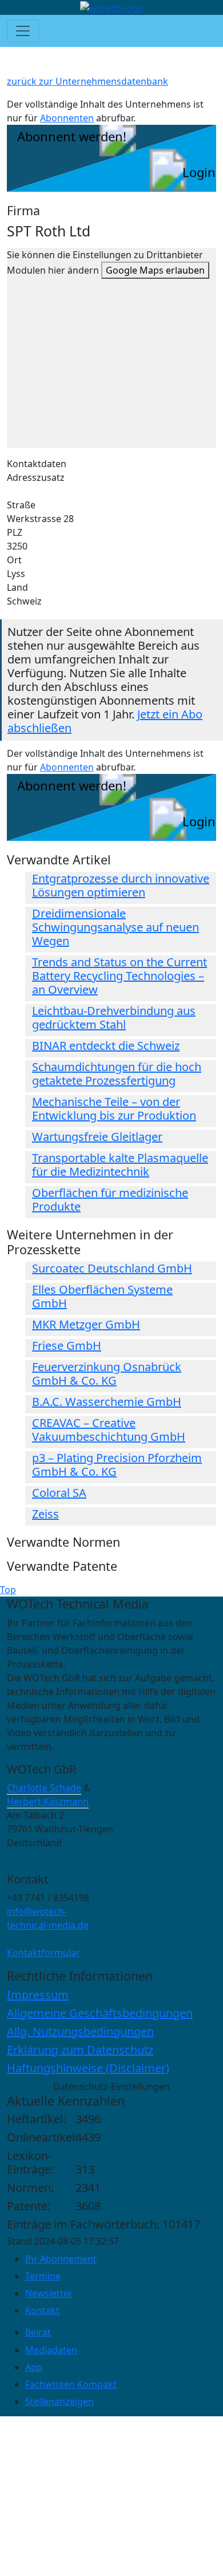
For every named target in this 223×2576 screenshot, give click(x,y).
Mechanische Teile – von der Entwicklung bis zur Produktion (114, 1109)
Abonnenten (67, 118)
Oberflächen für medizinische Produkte (110, 1200)
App (34, 2367)
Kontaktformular (43, 1953)
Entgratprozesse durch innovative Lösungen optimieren (121, 885)
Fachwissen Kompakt (71, 2384)
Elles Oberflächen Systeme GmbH (102, 1296)
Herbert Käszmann (48, 1801)
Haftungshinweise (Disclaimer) (88, 2068)
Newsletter (49, 2293)
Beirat (38, 2332)
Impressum (38, 1995)
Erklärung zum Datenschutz (80, 2050)
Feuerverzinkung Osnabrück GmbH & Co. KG (107, 1374)
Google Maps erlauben (155, 270)
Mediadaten (51, 2350)
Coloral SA (59, 1493)
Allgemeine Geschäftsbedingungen (100, 2013)
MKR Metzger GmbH (86, 1324)
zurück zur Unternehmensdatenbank (87, 81)
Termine (43, 2276)
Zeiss (45, 1514)
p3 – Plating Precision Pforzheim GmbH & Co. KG (117, 1465)
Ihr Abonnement (61, 2259)
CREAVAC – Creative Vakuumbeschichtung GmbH (109, 1430)
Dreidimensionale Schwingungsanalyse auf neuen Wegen (116, 927)
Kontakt (42, 2310)
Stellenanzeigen (59, 2401)
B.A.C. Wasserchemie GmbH (107, 1402)
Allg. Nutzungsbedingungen (80, 2031)
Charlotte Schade (44, 1788)
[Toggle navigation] (23, 31)
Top (8, 1590)
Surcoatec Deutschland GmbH (112, 1268)
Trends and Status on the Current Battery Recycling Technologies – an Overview (120, 976)
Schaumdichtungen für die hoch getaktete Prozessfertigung (117, 1074)
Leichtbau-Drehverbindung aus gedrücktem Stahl (114, 1018)
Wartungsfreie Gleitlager (97, 1137)
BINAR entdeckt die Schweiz (106, 1046)
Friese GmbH (67, 1346)
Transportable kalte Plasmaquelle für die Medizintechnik (120, 1165)
